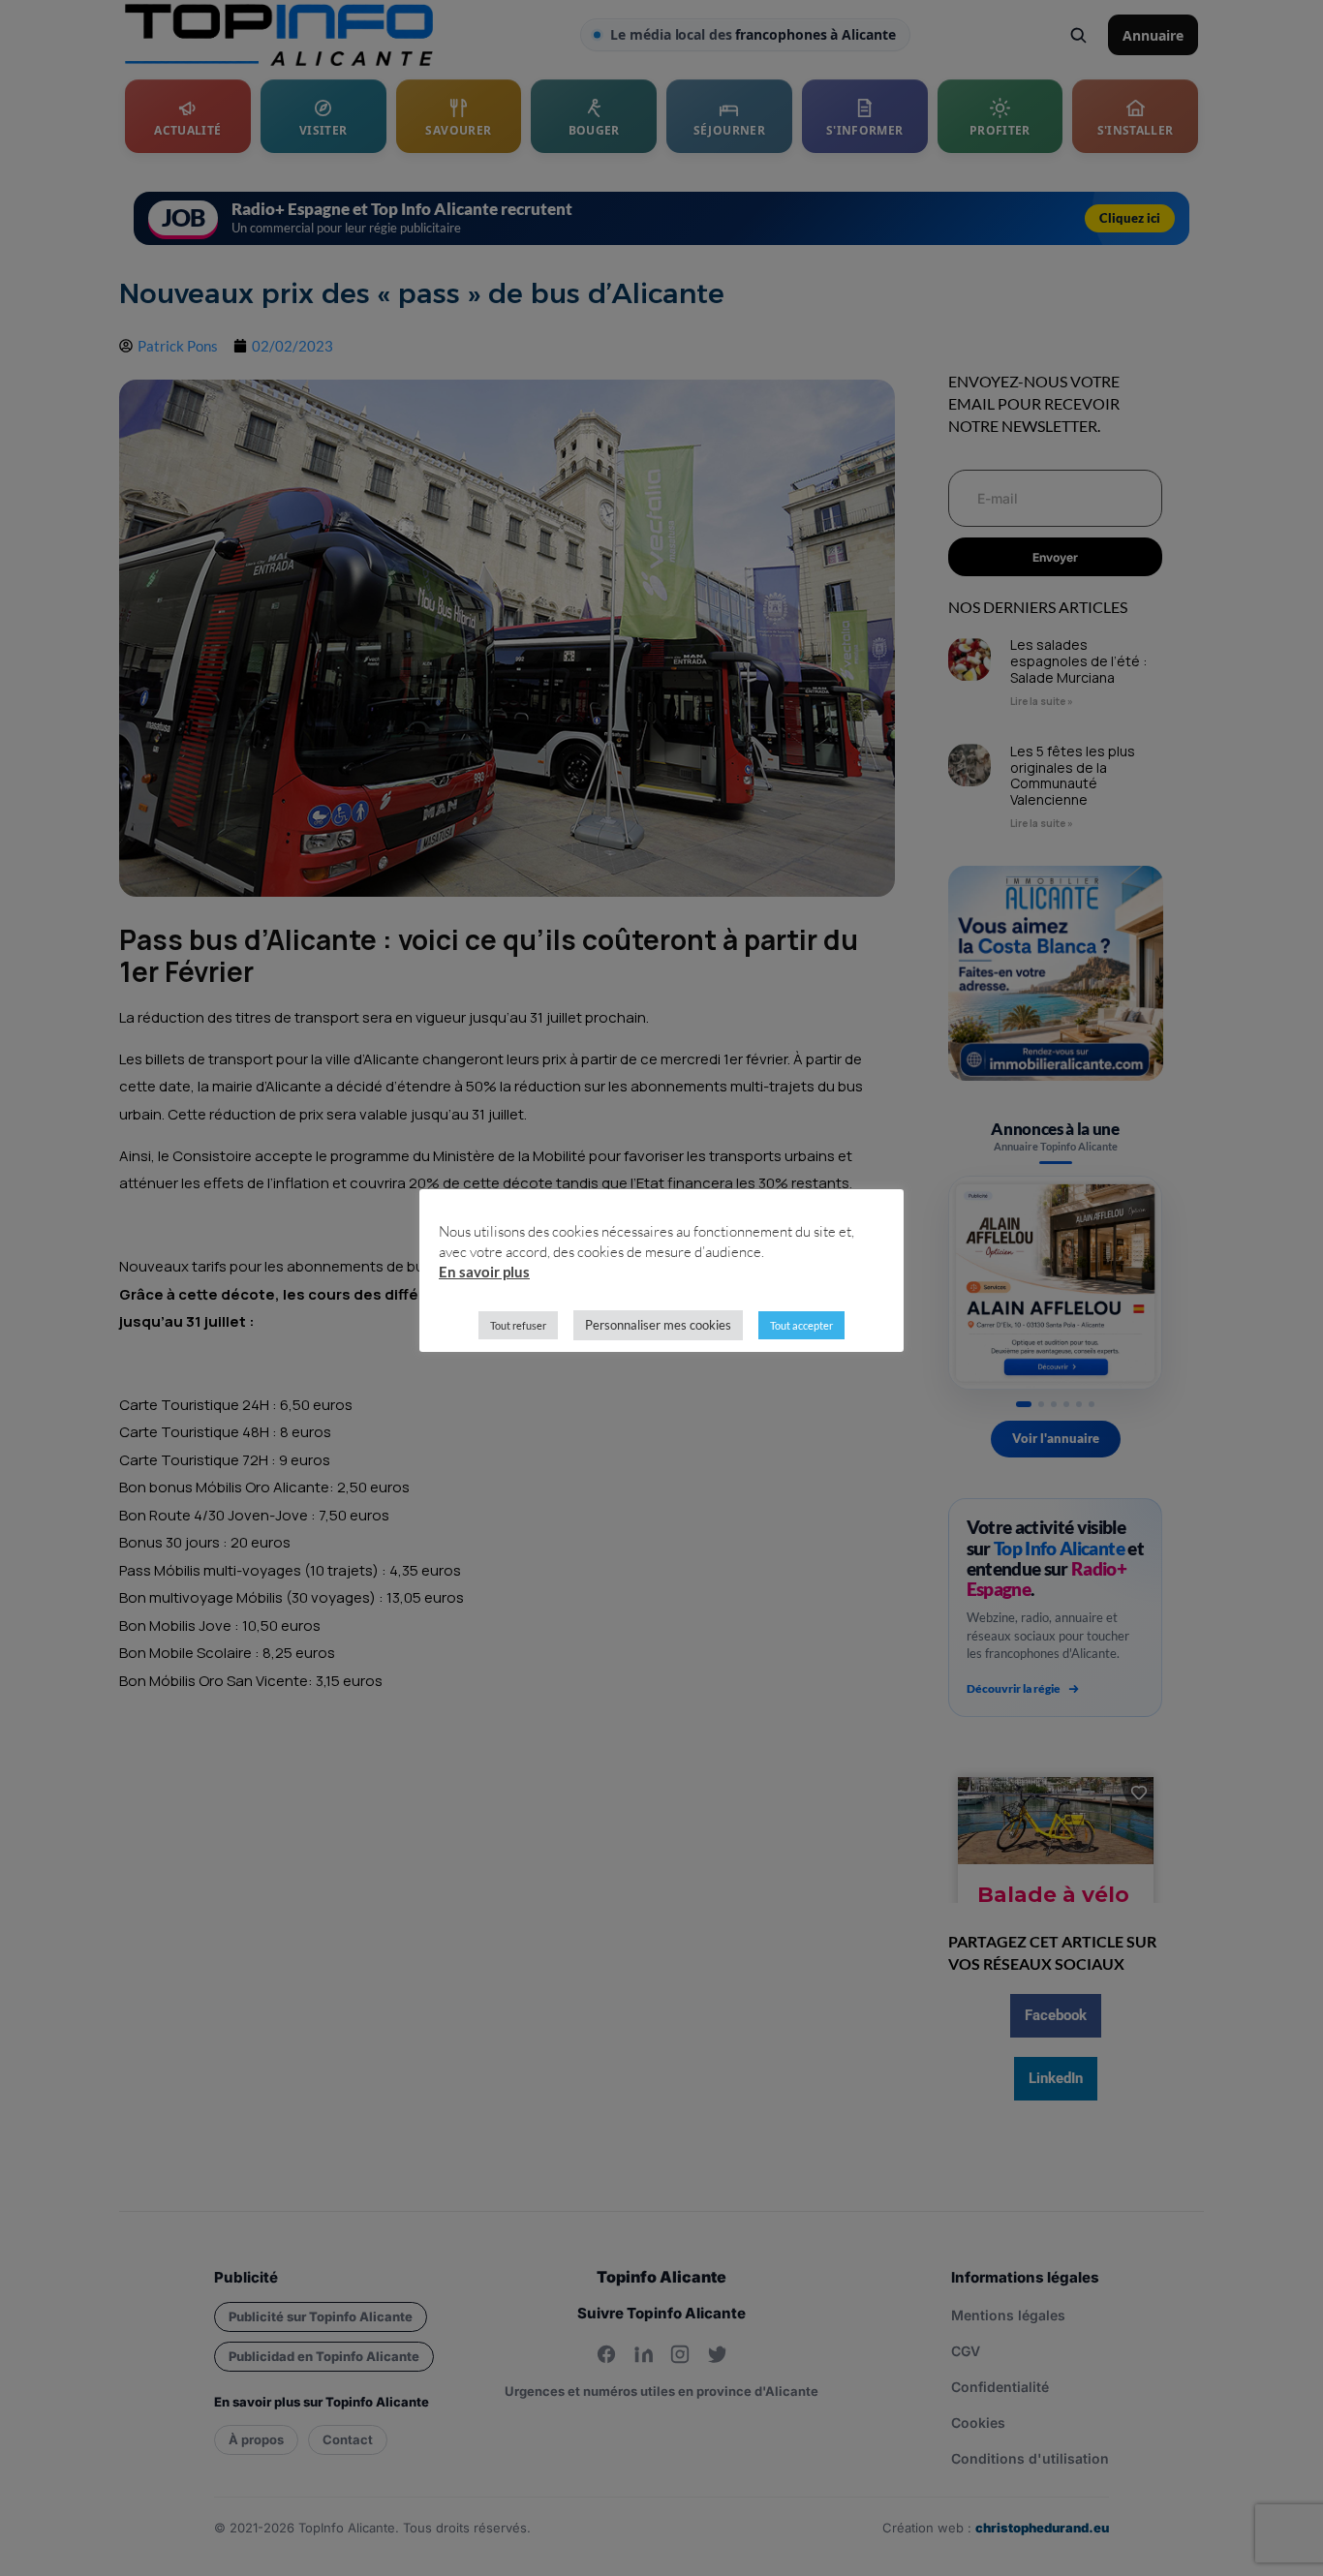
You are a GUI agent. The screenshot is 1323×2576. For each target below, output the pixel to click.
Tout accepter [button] (801, 1325)
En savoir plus (484, 1272)
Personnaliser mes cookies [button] (658, 1325)
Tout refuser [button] (518, 1325)
